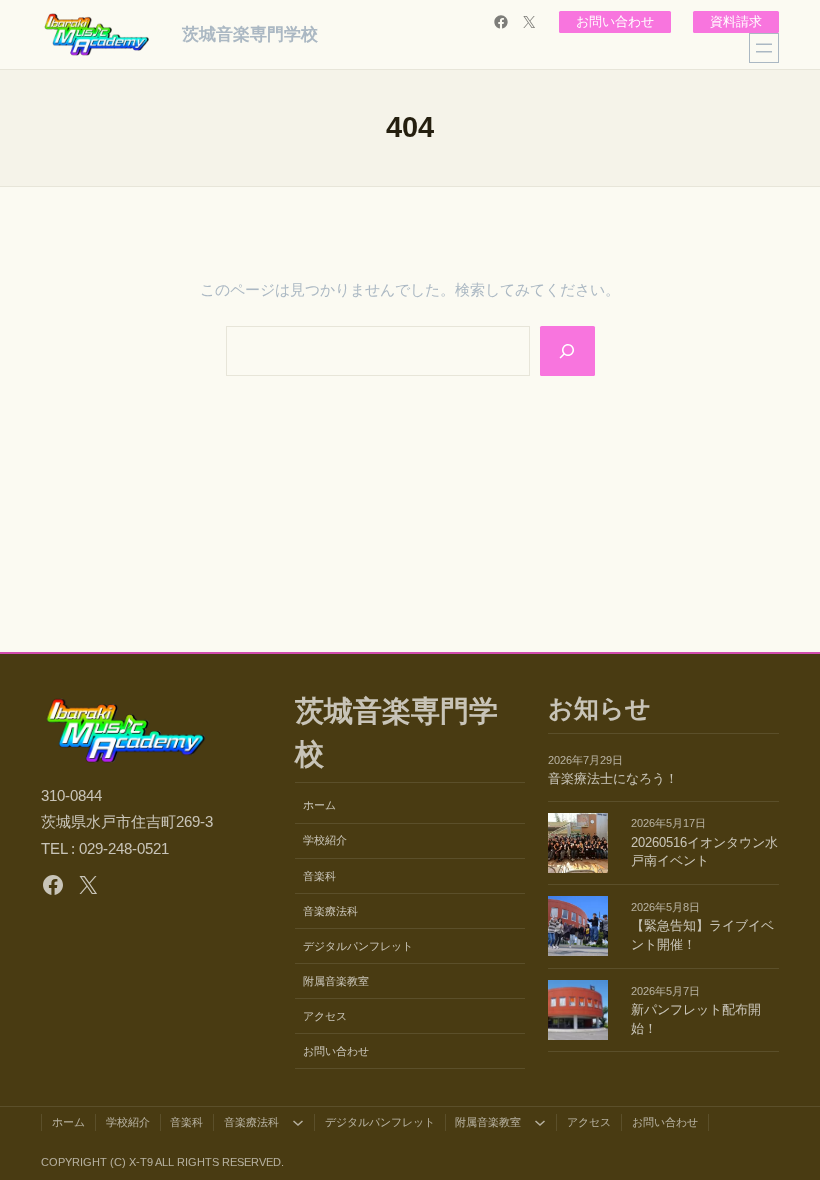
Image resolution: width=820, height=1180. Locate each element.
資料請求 (736, 22)
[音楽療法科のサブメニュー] (298, 1122)
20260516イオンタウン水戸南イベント (704, 852)
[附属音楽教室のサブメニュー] (540, 1122)
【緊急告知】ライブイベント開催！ (702, 935)
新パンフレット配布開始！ (696, 1019)
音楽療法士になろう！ (613, 779)
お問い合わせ (615, 22)
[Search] (567, 351)
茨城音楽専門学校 (250, 34)
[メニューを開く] (764, 48)
